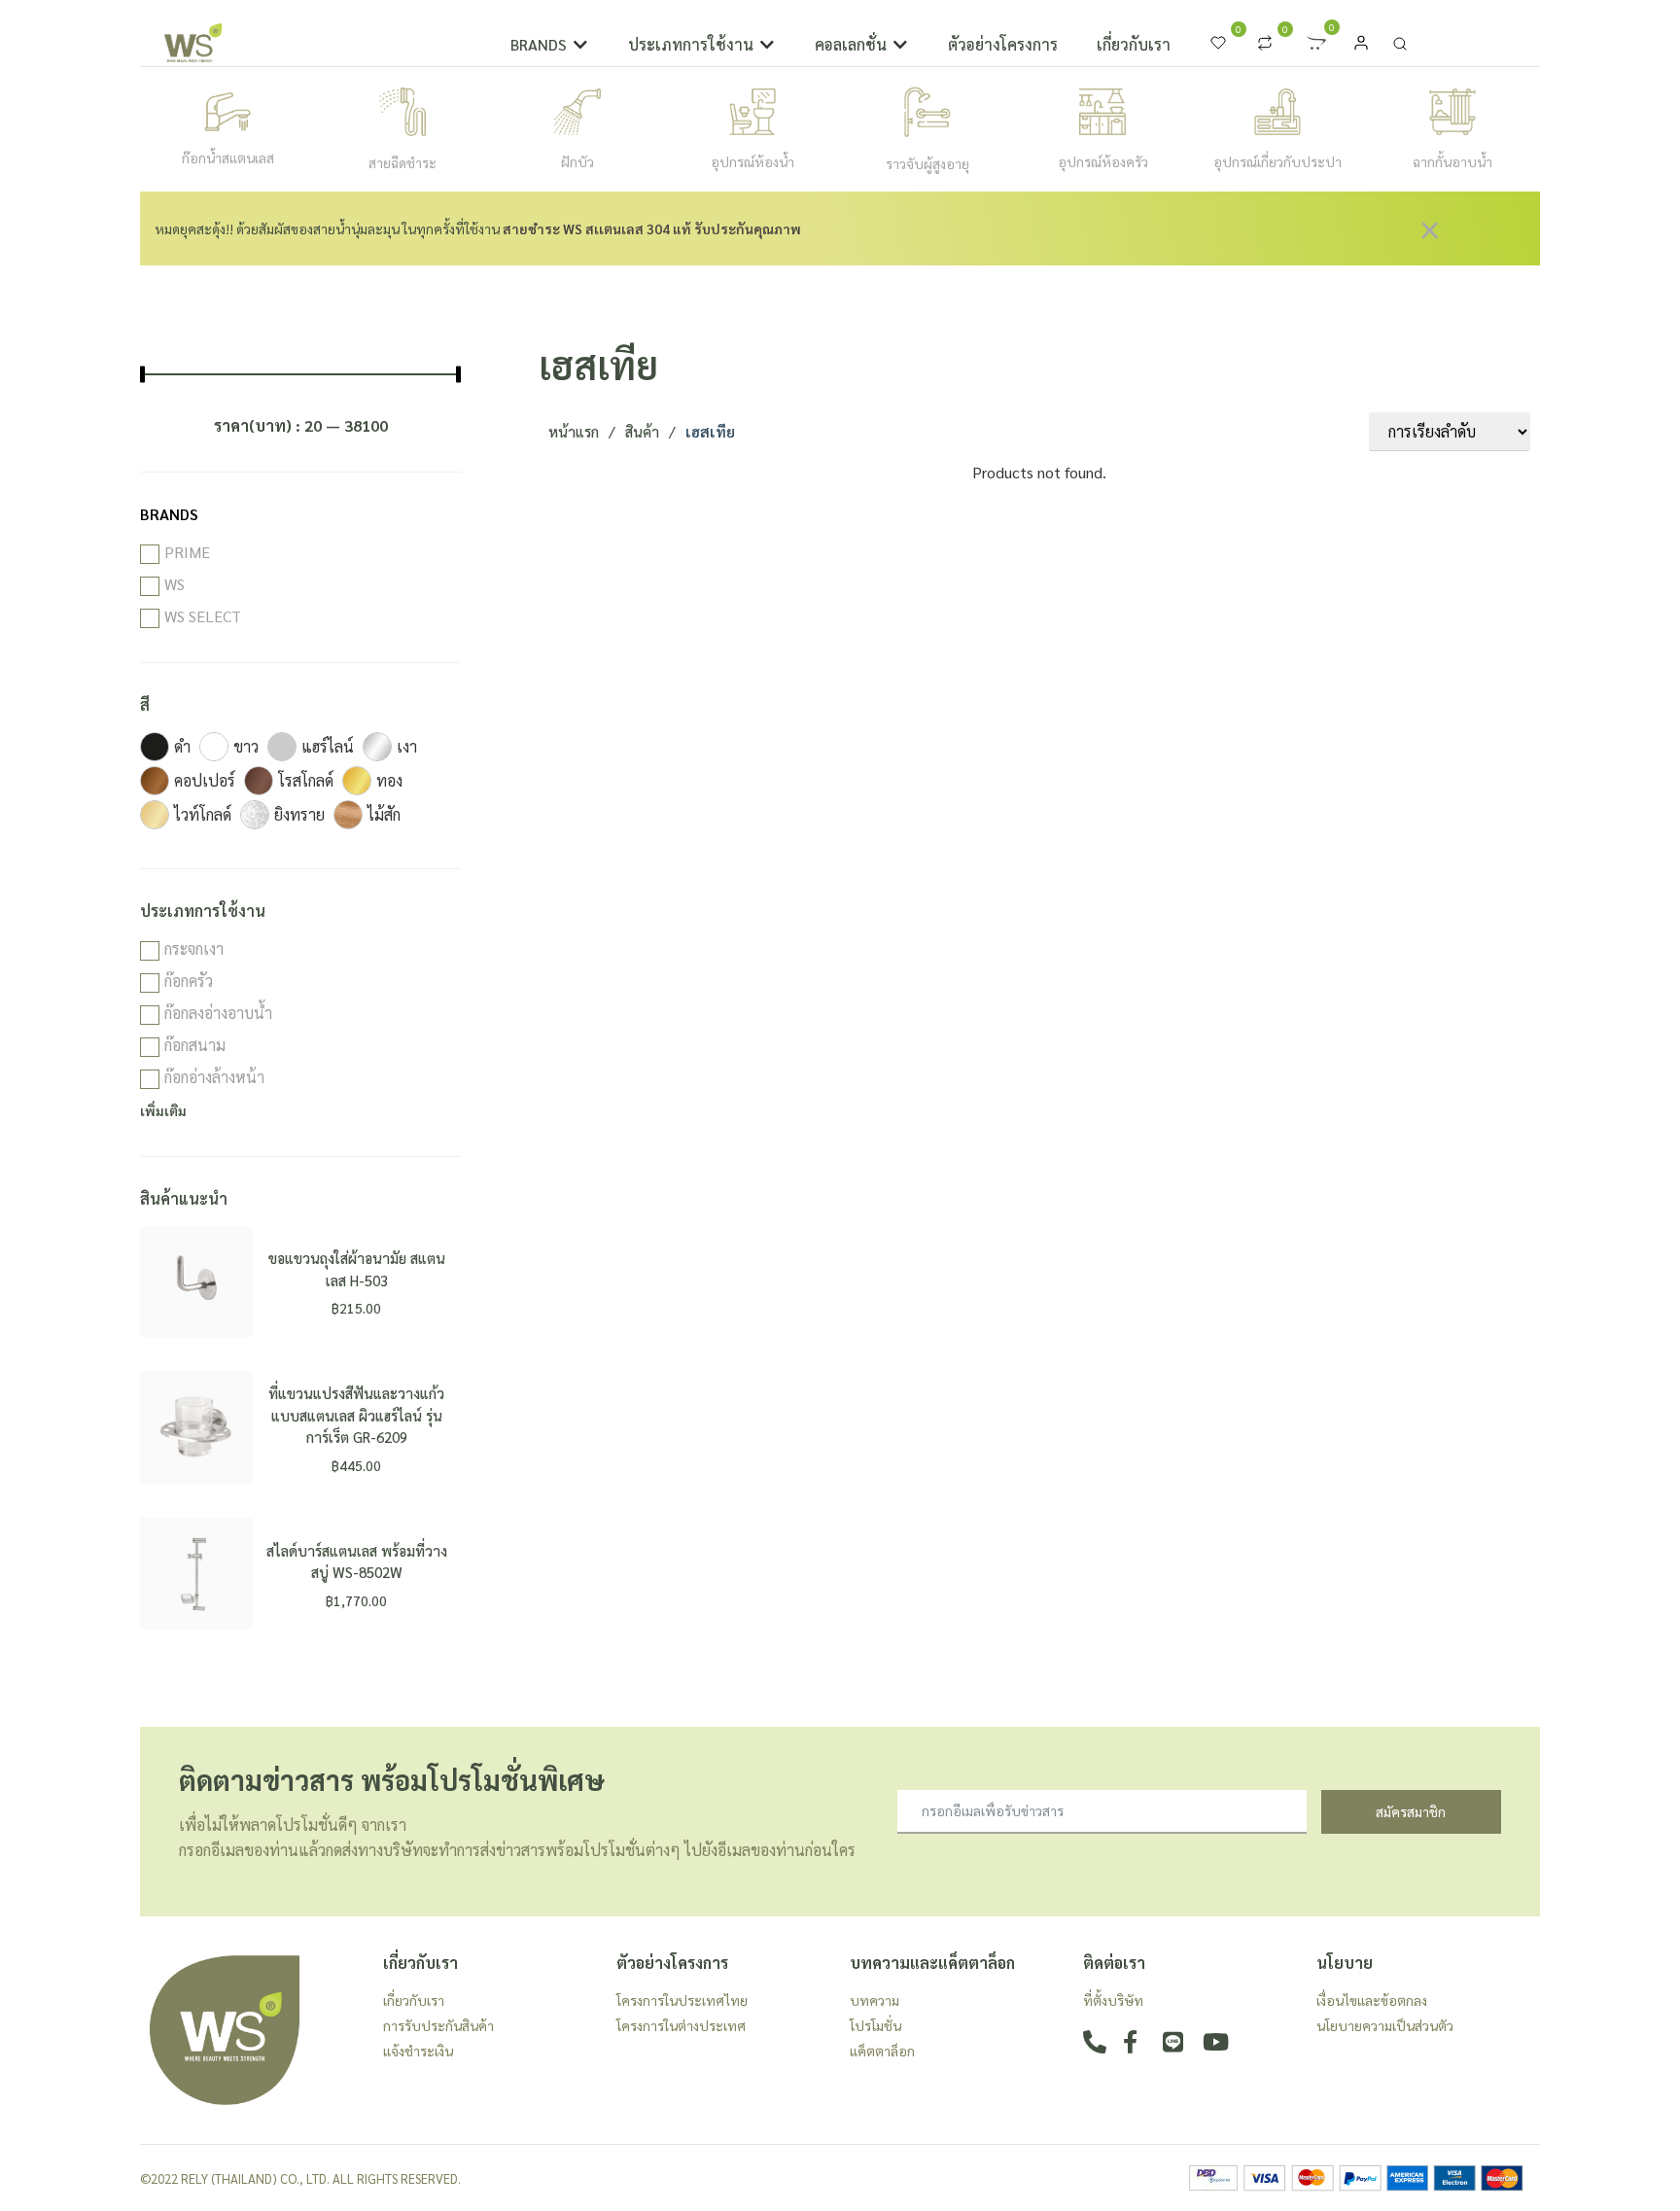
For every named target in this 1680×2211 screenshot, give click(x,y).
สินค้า (642, 431)
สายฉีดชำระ (402, 162)
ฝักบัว (577, 161)
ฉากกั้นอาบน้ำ (1452, 161)
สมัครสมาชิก (1411, 1811)
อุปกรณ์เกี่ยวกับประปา (1277, 161)
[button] (550, 45)
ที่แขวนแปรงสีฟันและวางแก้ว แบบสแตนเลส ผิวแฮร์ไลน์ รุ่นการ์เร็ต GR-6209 (356, 1415)
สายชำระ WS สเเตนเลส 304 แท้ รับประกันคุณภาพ (652, 228)
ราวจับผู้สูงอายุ (927, 163)
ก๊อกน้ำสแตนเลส (228, 158)
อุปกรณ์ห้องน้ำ (752, 161)
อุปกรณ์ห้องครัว (1103, 161)
